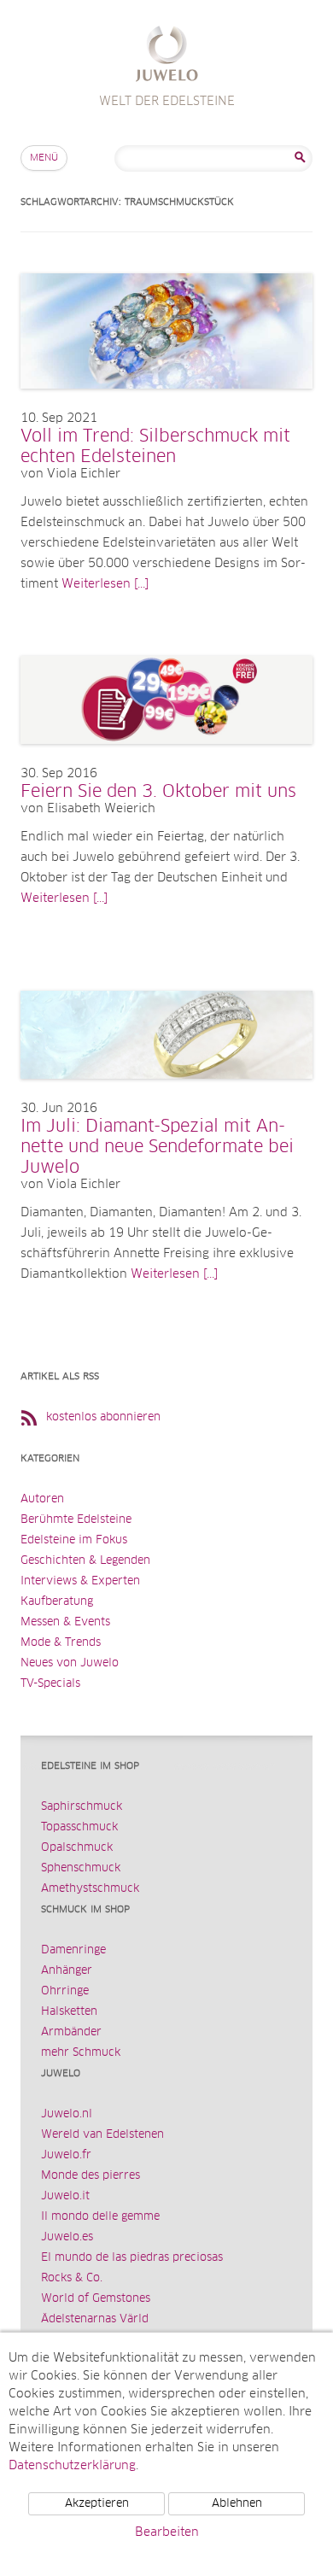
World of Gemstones (96, 2299)
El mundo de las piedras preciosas (132, 2258)
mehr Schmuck (81, 2053)
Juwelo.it (65, 2196)
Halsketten (69, 2012)
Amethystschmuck (90, 1889)
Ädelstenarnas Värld (95, 2319)
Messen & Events (65, 1622)
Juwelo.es (67, 2237)
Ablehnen (237, 2504)
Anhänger (67, 1971)
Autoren (42, 1499)
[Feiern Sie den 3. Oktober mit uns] (166, 761)
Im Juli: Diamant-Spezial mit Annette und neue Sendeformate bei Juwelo (157, 1147)
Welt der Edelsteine (167, 56)
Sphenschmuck (81, 1868)
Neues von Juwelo (70, 1663)
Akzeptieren (97, 2504)
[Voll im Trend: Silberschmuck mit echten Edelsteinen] (166, 406)
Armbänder (71, 2032)
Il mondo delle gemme (100, 2217)
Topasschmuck (79, 1827)
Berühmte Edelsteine (76, 1520)
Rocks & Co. (72, 2278)
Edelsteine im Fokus (74, 1540)
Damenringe (73, 1950)
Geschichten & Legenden (85, 1561)
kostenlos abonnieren (103, 1417)
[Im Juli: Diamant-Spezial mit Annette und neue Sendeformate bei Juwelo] (166, 1096)
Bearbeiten (167, 2532)
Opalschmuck (77, 1848)
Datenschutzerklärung (72, 2466)
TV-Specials (50, 1684)
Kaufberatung (57, 1602)
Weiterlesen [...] (105, 584)
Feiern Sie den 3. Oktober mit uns (158, 792)
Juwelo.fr (66, 2155)
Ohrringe (65, 1991)
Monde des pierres (91, 2176)
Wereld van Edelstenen (102, 2135)
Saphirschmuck (82, 1807)
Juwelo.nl (67, 2114)
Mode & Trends (61, 1643)
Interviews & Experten (80, 1581)
